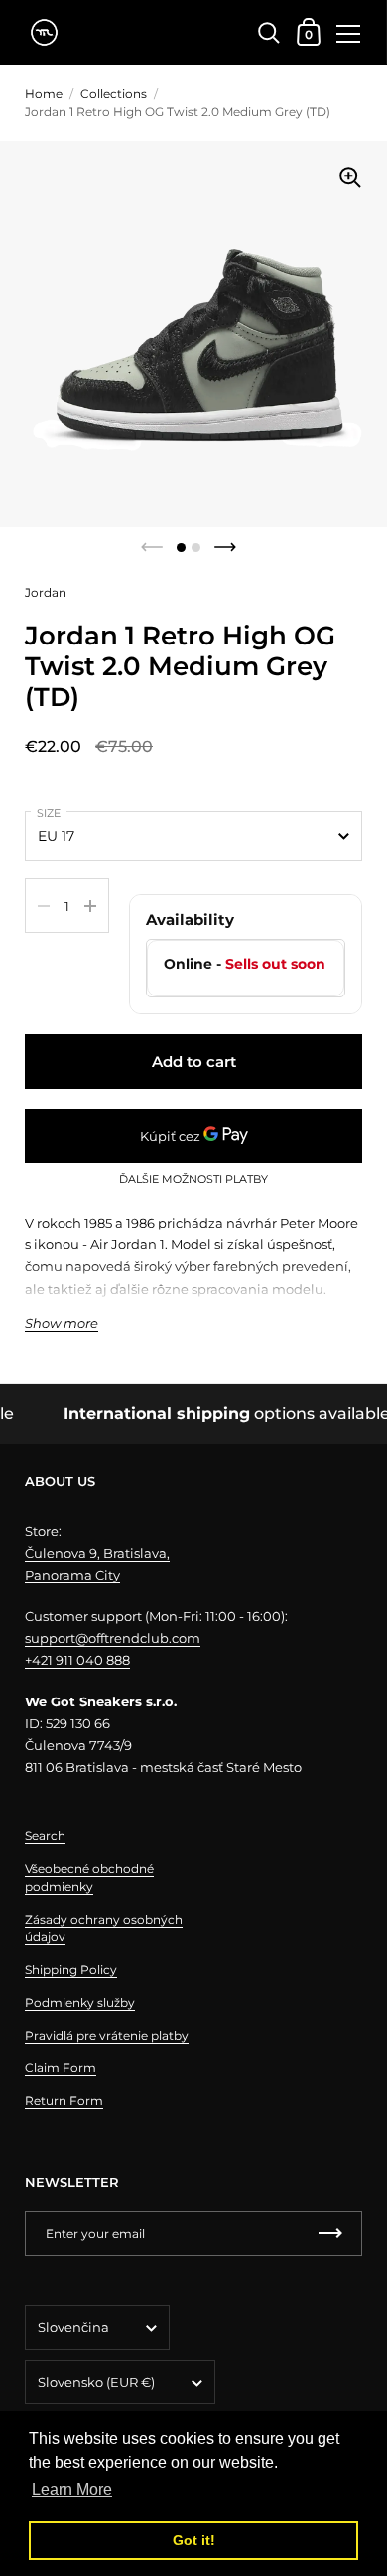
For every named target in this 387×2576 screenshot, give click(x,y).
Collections (114, 94)
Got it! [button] (194, 2540)
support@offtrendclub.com (113, 1638)
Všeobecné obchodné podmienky (89, 1877)
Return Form (64, 2101)
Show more (62, 1323)
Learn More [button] (72, 2489)
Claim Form (61, 2068)
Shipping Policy (71, 1970)
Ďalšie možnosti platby (193, 1180)
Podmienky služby (80, 2002)
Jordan (46, 592)
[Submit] (330, 2233)
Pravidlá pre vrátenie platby (107, 2035)
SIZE (49, 813)
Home (44, 94)
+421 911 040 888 (77, 1660)
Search (45, 1836)
